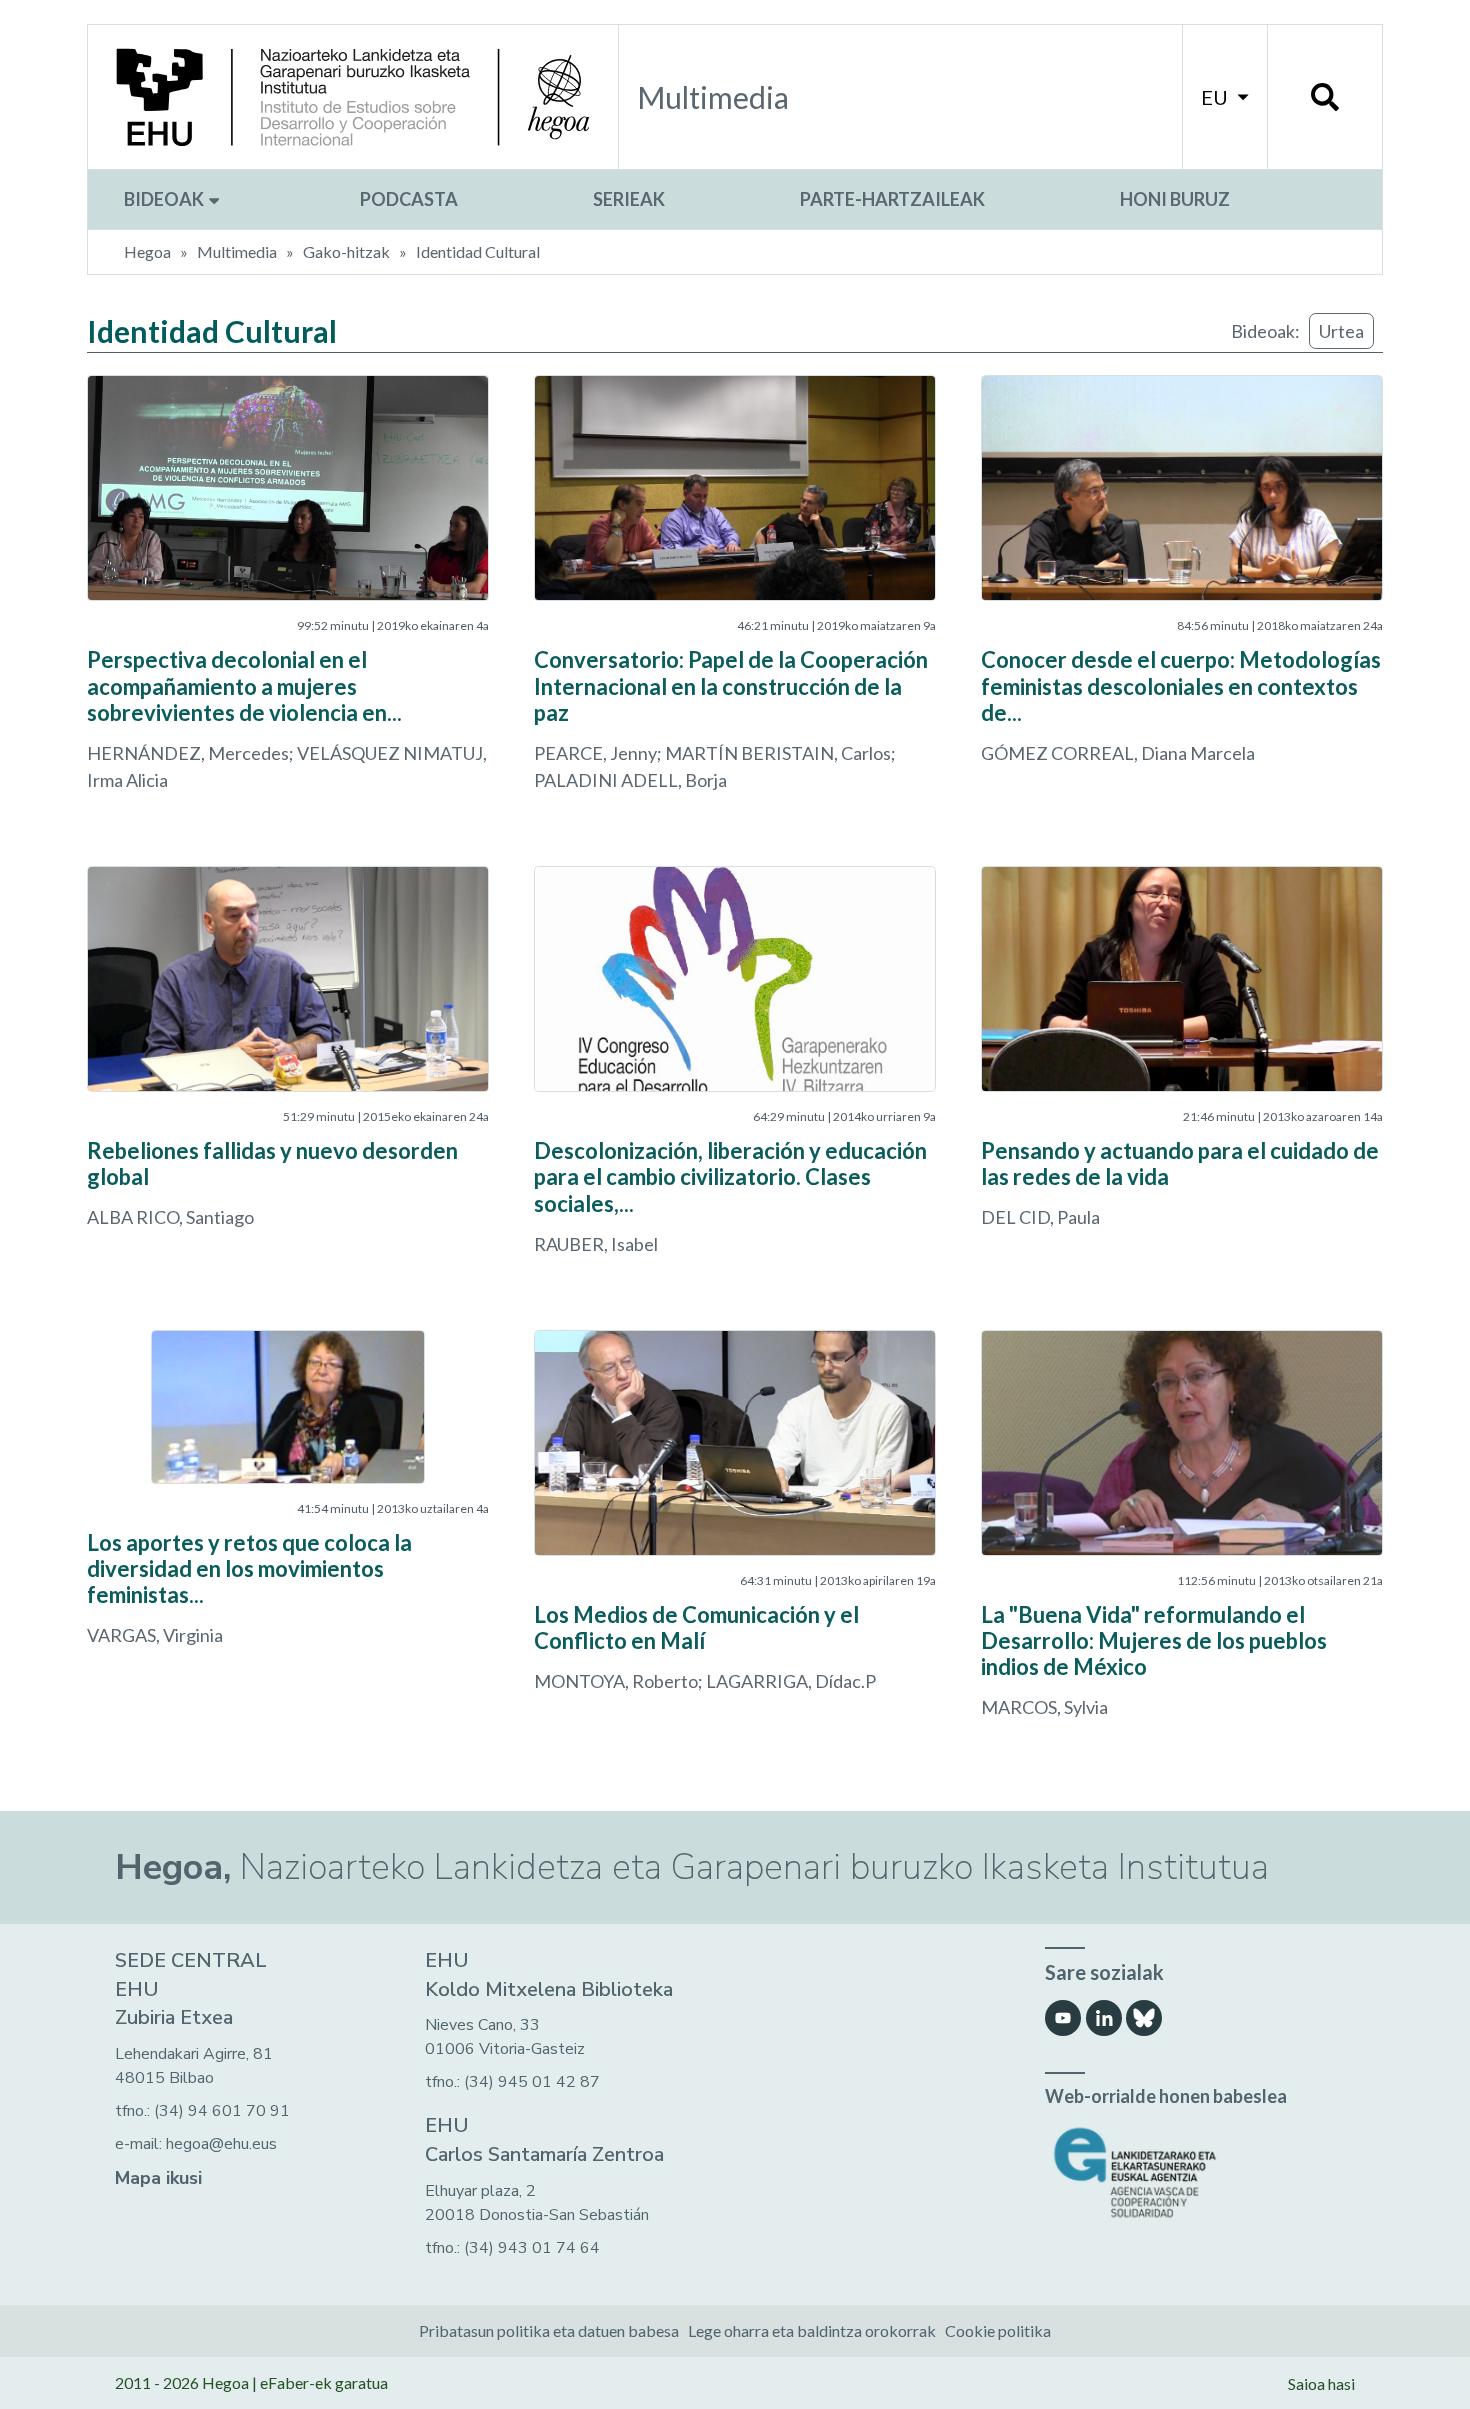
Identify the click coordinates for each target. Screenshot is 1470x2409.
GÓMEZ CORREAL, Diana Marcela (1118, 753)
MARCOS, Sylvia (1044, 1707)
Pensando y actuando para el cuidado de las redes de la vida (1180, 1163)
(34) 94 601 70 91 (222, 2111)
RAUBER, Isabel (596, 1244)
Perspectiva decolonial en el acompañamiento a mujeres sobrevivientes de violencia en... (244, 686)
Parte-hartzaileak (892, 199)
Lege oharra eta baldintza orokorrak (812, 2330)
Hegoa (147, 251)
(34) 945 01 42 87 (532, 2082)
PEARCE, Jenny (595, 753)
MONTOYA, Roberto (616, 1681)
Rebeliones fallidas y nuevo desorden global (272, 1163)
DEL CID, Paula (1040, 1217)
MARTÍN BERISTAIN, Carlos (778, 753)
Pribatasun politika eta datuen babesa (549, 2330)
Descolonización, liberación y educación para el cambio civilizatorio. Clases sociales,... (730, 1177)
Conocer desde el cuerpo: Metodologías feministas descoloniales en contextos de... (1181, 686)
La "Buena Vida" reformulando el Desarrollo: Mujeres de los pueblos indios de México (1154, 1641)
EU (1216, 97)
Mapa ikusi (158, 2178)
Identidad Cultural (478, 251)
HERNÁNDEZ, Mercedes (188, 753)
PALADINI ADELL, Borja (630, 780)
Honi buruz (1175, 199)
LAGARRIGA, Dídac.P (791, 1681)
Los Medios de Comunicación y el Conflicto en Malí (696, 1627)
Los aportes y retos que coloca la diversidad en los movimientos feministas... (249, 1569)
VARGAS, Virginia (155, 1635)
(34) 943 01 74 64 (532, 2248)
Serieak (629, 199)
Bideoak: (1265, 331)
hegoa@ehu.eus (221, 2144)
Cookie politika (998, 2330)
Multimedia (237, 251)
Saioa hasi (1321, 2383)
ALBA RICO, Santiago (170, 1217)
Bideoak (165, 199)
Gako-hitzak (346, 251)
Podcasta (409, 199)
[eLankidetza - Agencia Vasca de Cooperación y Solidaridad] (1200, 2172)
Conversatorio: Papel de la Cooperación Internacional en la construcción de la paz (731, 686)
